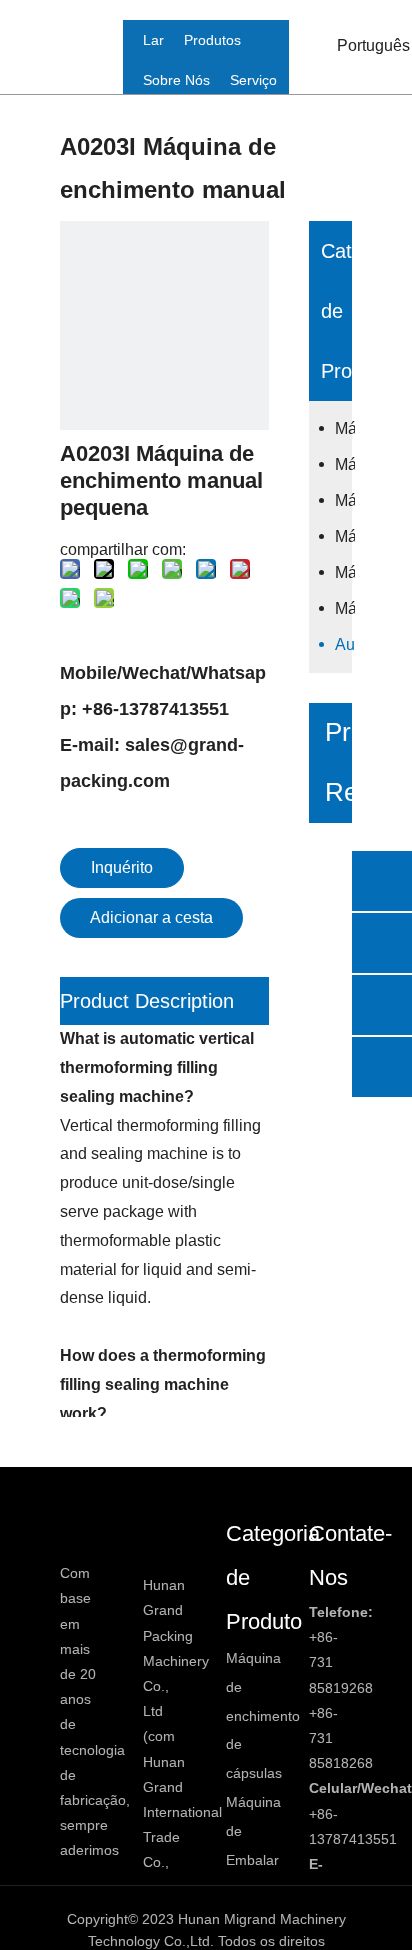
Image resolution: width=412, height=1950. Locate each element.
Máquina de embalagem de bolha (345, 464)
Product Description (147, 1001)
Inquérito (122, 867)
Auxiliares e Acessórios (345, 644)
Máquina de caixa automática (345, 608)
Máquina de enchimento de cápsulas (345, 428)
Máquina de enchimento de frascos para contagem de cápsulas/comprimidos (345, 500)
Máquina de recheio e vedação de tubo (345, 572)
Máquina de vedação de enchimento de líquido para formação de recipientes (345, 536)
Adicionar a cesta (151, 917)
